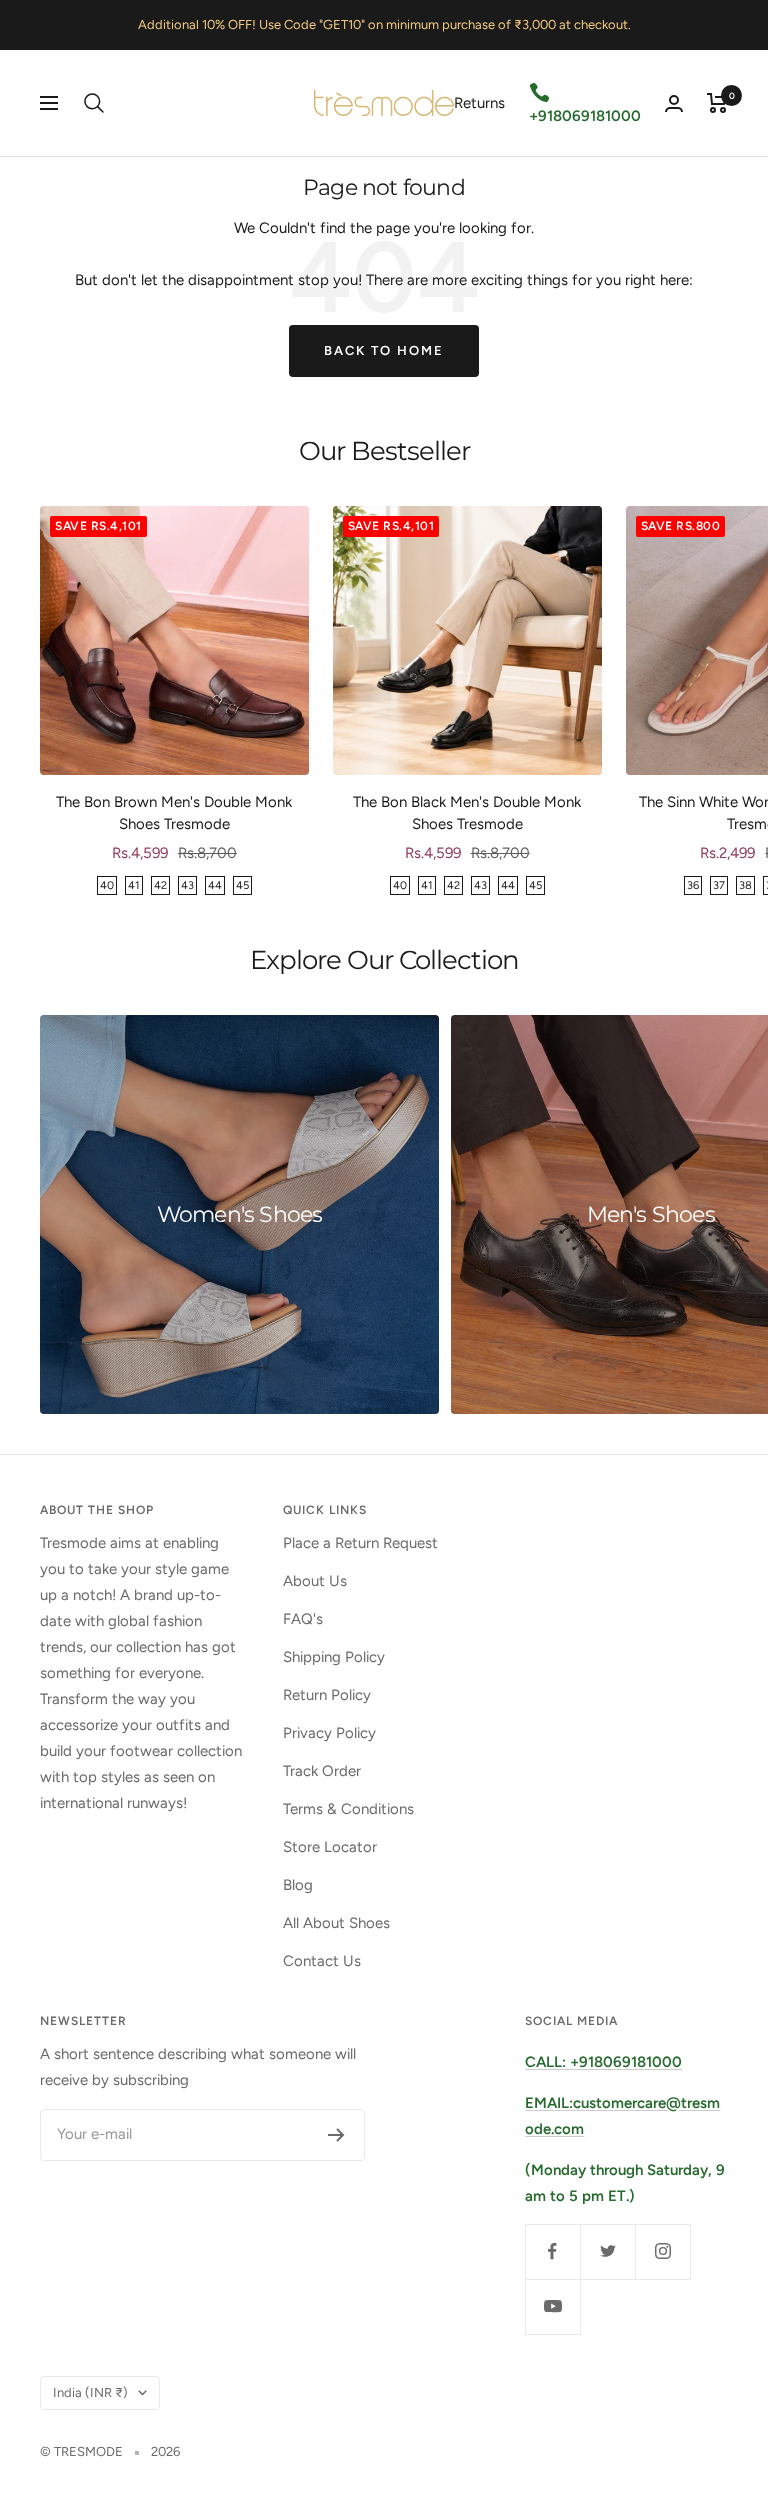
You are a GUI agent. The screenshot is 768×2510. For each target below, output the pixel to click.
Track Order (322, 1771)
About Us (315, 1581)
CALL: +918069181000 (603, 2062)
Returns (479, 103)
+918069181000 (585, 116)
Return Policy (327, 1695)
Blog (298, 1885)
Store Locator (330, 1847)
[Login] (674, 103)
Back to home (384, 350)
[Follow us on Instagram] (662, 2251)
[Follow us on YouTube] (552, 2306)
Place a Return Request (360, 1543)
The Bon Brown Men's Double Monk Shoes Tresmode (174, 813)
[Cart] (717, 103)
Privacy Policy (329, 1733)
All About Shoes (336, 1923)
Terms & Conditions (348, 1809)
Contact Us (322, 1961)
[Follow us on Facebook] (552, 2251)
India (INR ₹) (90, 2392)
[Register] (336, 2135)
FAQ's (303, 1619)
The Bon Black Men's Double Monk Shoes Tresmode (467, 813)
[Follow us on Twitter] (607, 2251)
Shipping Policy (334, 1657)
